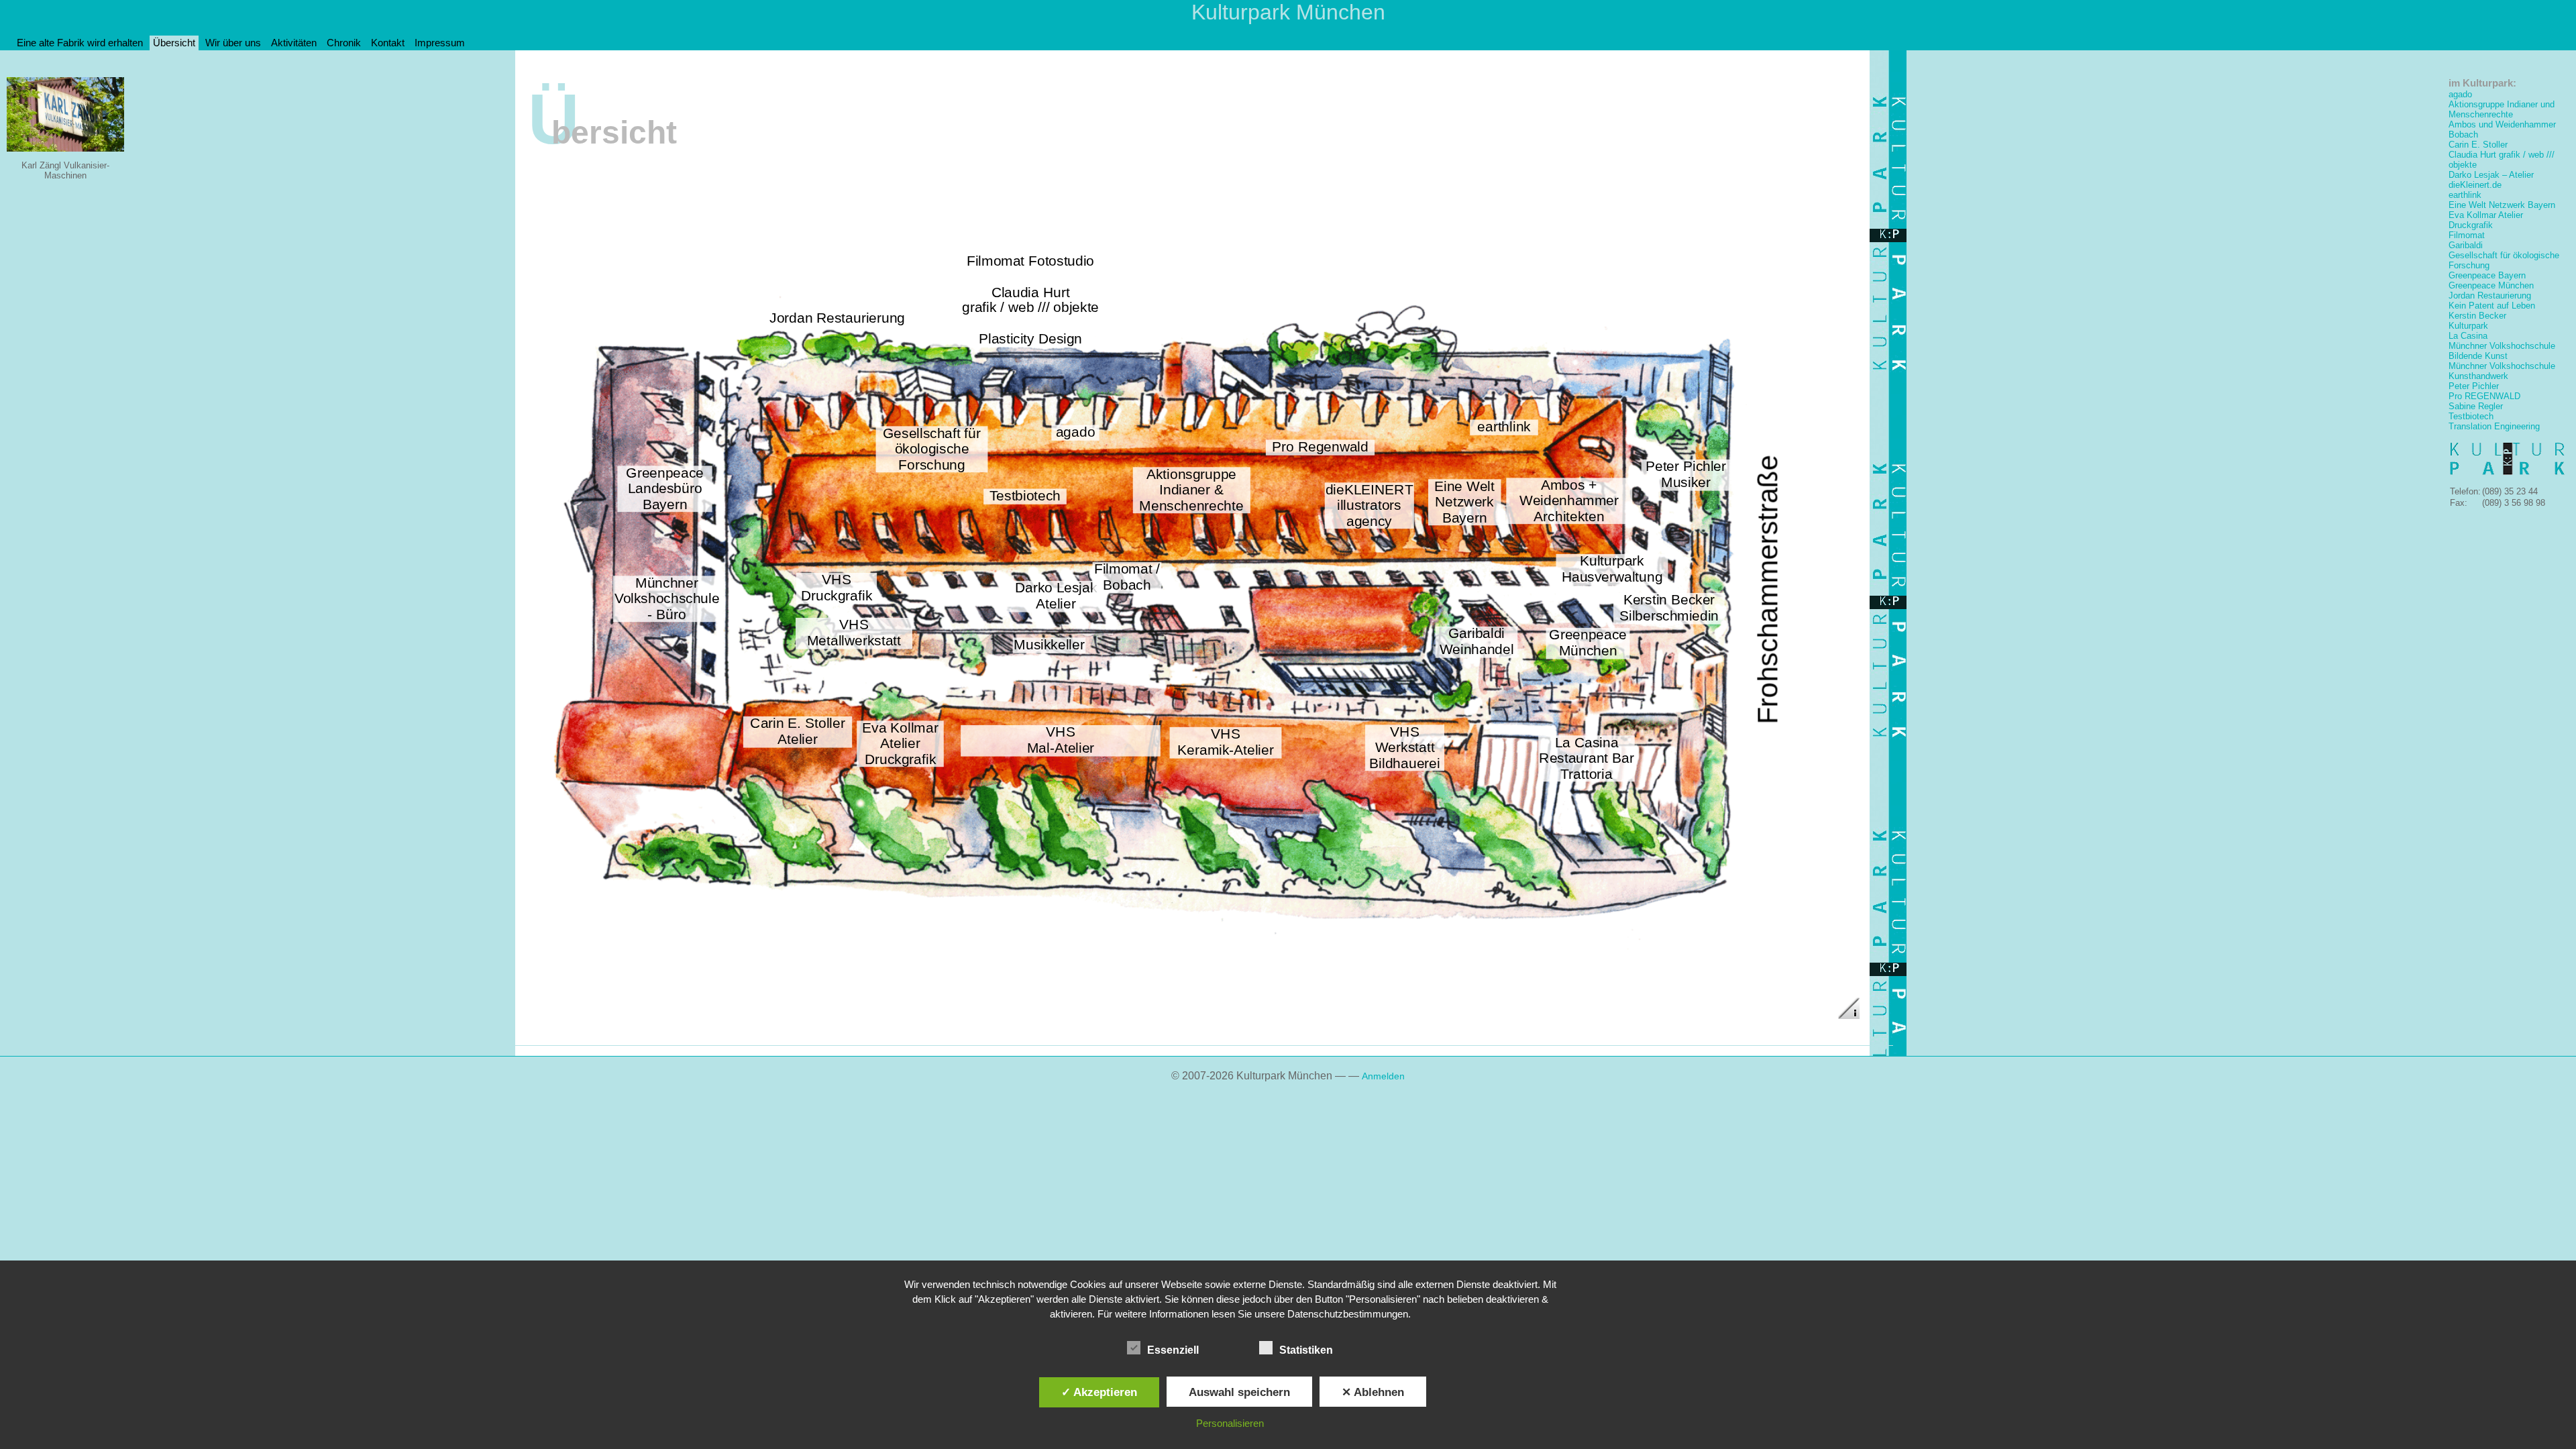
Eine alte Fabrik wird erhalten (80, 43)
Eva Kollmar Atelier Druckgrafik (2486, 220)
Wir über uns (233, 43)
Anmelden (1383, 1076)
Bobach (2463, 135)
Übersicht (174, 43)
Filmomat (2467, 235)
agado (2460, 94)
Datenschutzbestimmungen (1348, 1314)
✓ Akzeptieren (1099, 1392)
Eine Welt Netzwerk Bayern (2502, 205)
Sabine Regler (2476, 406)
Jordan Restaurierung (2490, 296)
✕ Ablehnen (1373, 1392)
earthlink (2465, 195)
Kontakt (388, 43)
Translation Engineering (2494, 426)
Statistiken (1306, 1350)
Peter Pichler (2474, 386)
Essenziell (1173, 1350)
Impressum (440, 43)
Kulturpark (2468, 326)
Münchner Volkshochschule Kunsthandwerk (2502, 371)
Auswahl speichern (1239, 1392)
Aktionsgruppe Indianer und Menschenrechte (2502, 109)
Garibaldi (2466, 245)
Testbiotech (2471, 416)
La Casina (2468, 336)
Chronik (344, 43)
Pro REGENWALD (2484, 396)
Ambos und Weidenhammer (2502, 124)
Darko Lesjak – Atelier (2491, 175)
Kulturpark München (1288, 12)
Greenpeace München (2491, 285)
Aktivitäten (294, 43)
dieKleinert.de (2475, 185)
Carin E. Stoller (2478, 145)
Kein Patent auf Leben (2492, 306)
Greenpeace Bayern (2487, 275)
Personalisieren (1230, 1423)
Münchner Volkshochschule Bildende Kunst (2502, 351)
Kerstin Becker (2477, 316)
